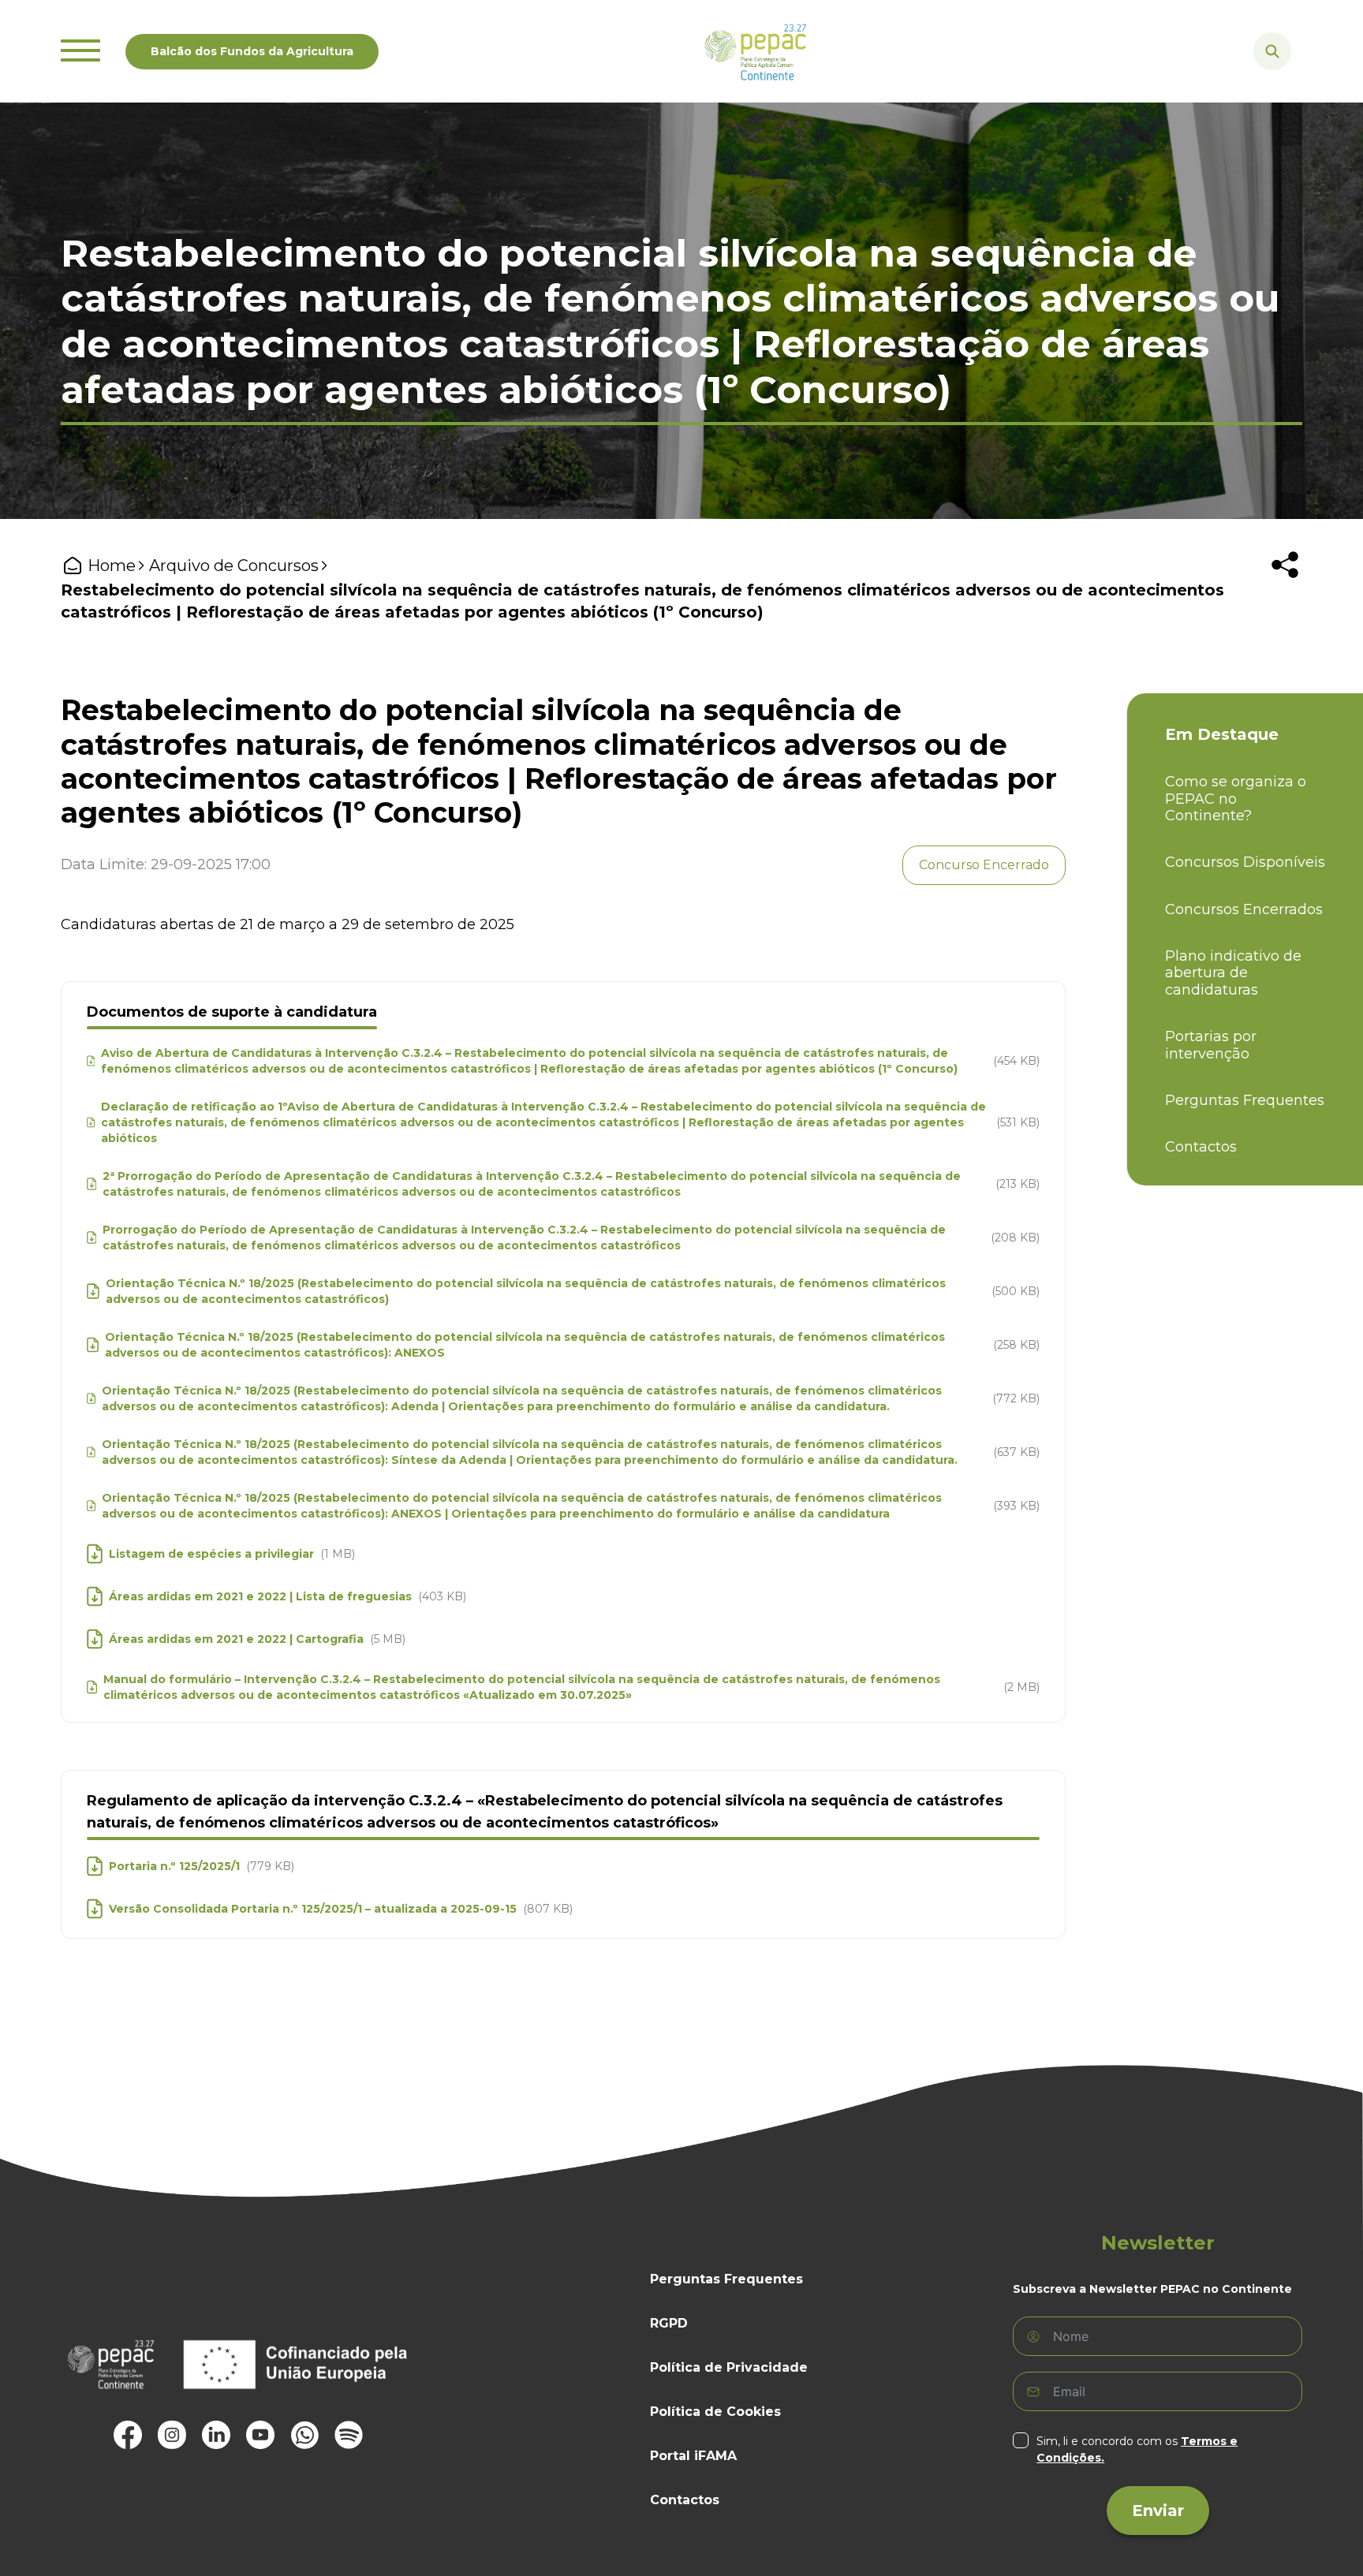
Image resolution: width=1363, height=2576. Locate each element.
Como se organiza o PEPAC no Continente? (1236, 799)
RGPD (669, 2323)
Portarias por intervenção (1211, 1045)
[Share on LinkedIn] (1242, 611)
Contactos (1201, 1147)
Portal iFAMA (693, 2456)
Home (112, 566)
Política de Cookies (715, 2412)
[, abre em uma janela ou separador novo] (128, 2435)
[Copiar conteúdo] (1293, 611)
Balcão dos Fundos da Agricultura (252, 51)
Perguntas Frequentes (1245, 1101)
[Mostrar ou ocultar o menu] (80, 51)
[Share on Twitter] (1192, 611)
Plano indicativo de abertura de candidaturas (1233, 973)
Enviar (1158, 2511)
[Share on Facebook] (1167, 611)
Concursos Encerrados (1244, 910)
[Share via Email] (1268, 611)
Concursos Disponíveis (1245, 862)
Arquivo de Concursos (234, 566)
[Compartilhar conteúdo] (1285, 565)
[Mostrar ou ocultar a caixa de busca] (1272, 51)
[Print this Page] (1217, 611)
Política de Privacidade (729, 2367)
